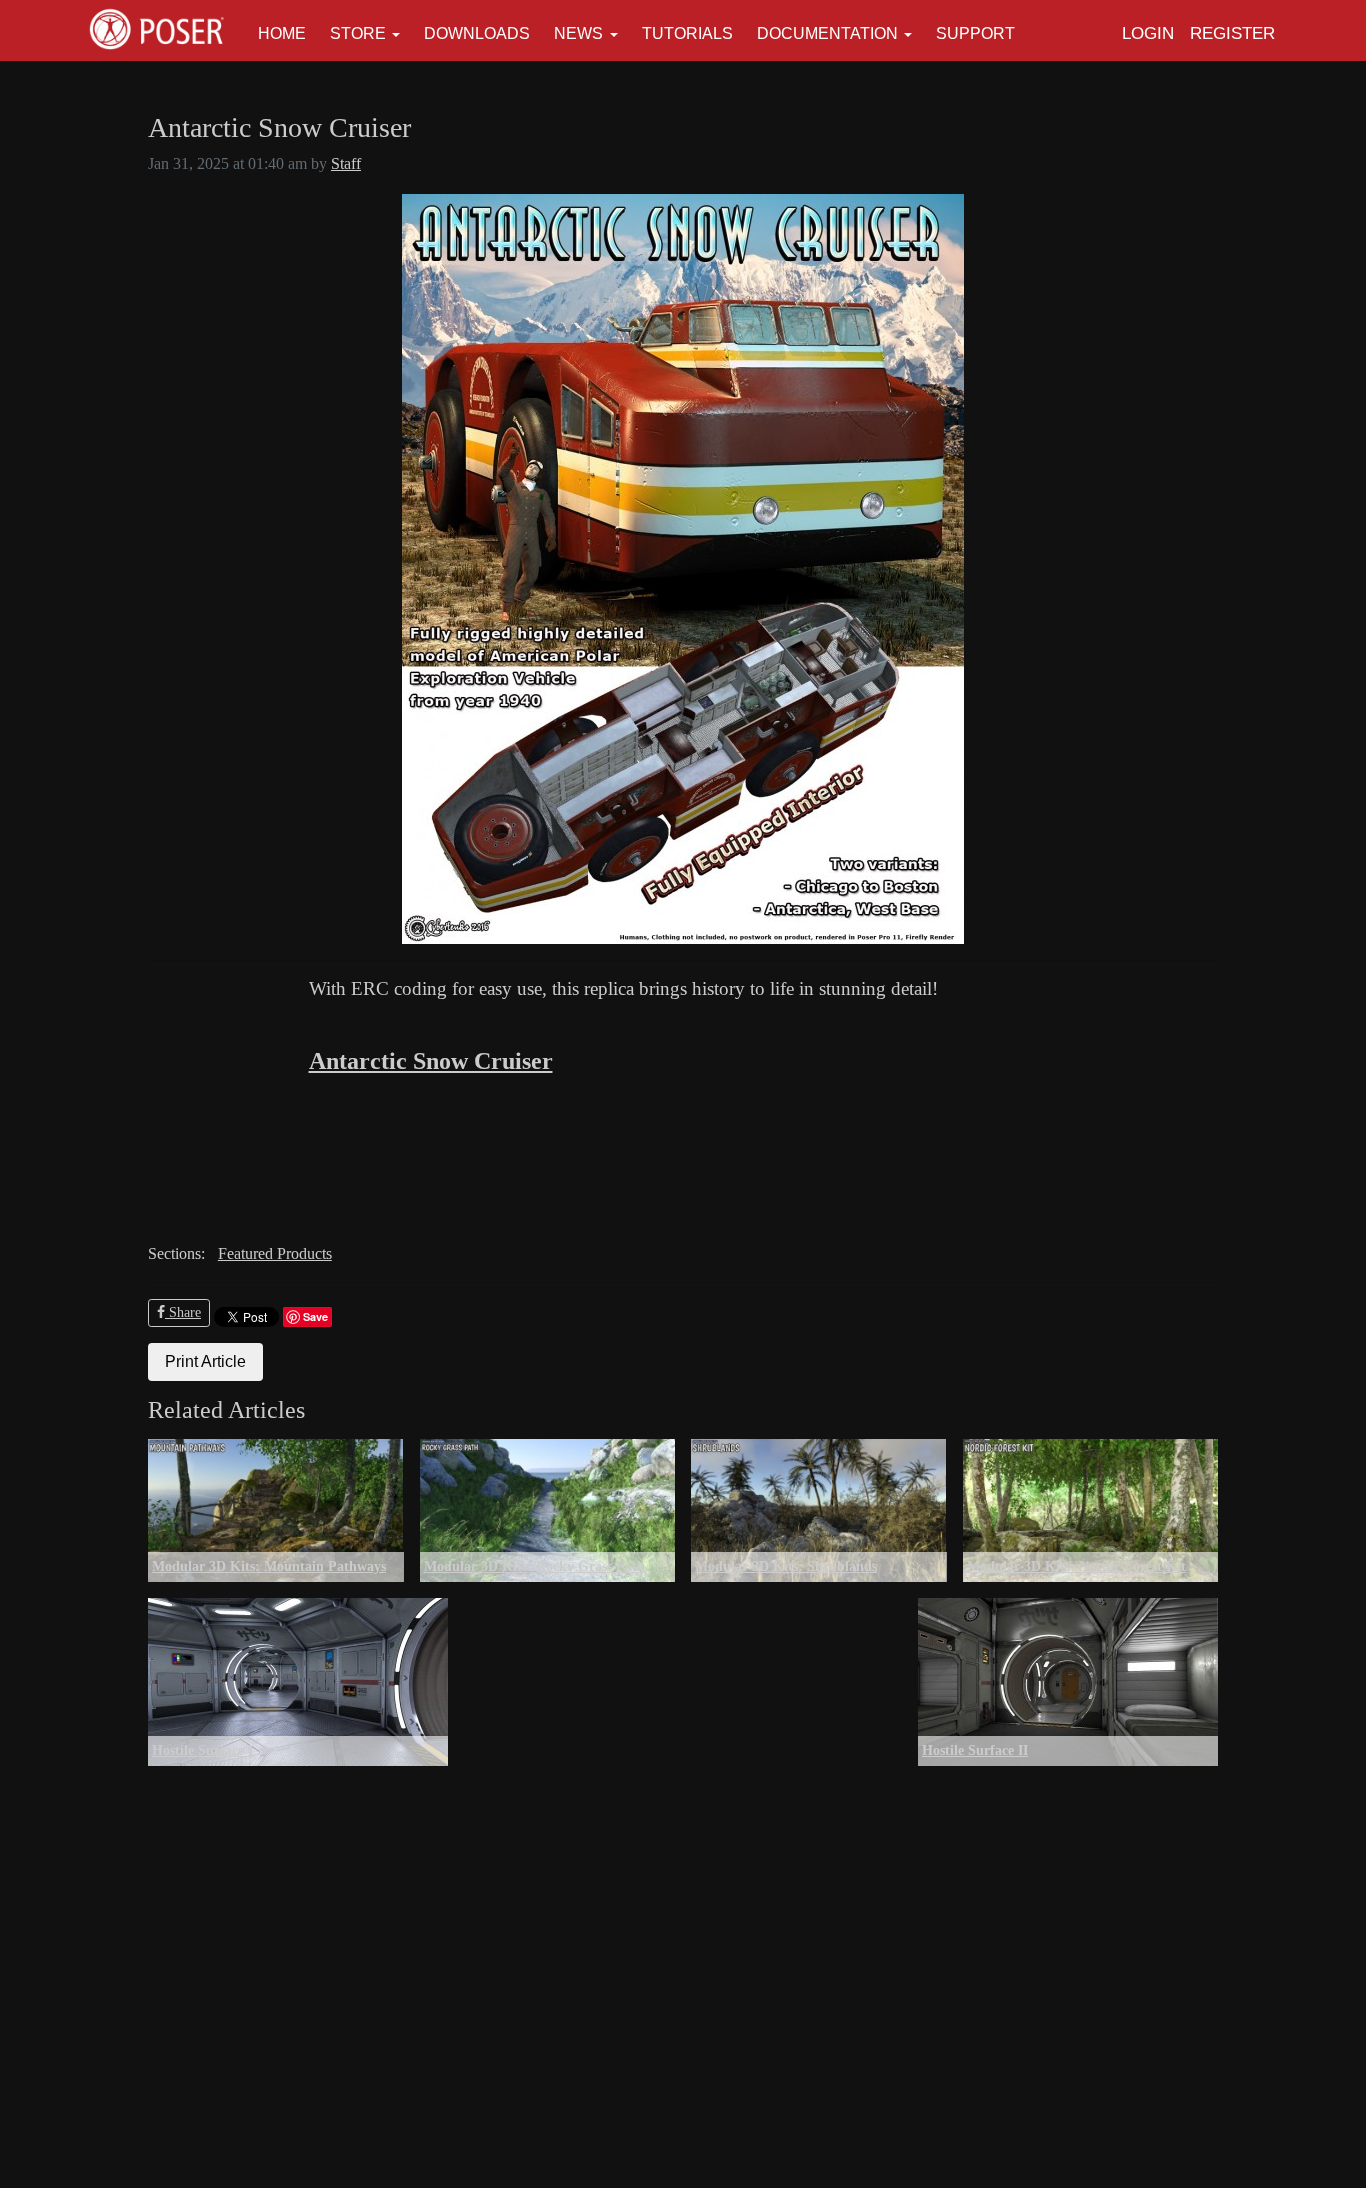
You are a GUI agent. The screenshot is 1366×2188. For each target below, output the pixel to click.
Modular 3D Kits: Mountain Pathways (269, 1566)
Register (1232, 33)
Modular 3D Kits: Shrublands (786, 1566)
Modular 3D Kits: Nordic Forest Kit (1076, 1566)
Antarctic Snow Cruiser (431, 1061)
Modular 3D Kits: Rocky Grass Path (534, 1566)
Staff (346, 163)
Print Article (205, 1361)
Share (183, 1312)
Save (315, 1316)
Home (282, 33)
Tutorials (687, 33)
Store (358, 33)
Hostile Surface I (202, 1750)
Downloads (477, 33)
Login (1148, 33)
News (578, 33)
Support (975, 33)
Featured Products (275, 1253)
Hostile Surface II (975, 1750)
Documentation (827, 33)
